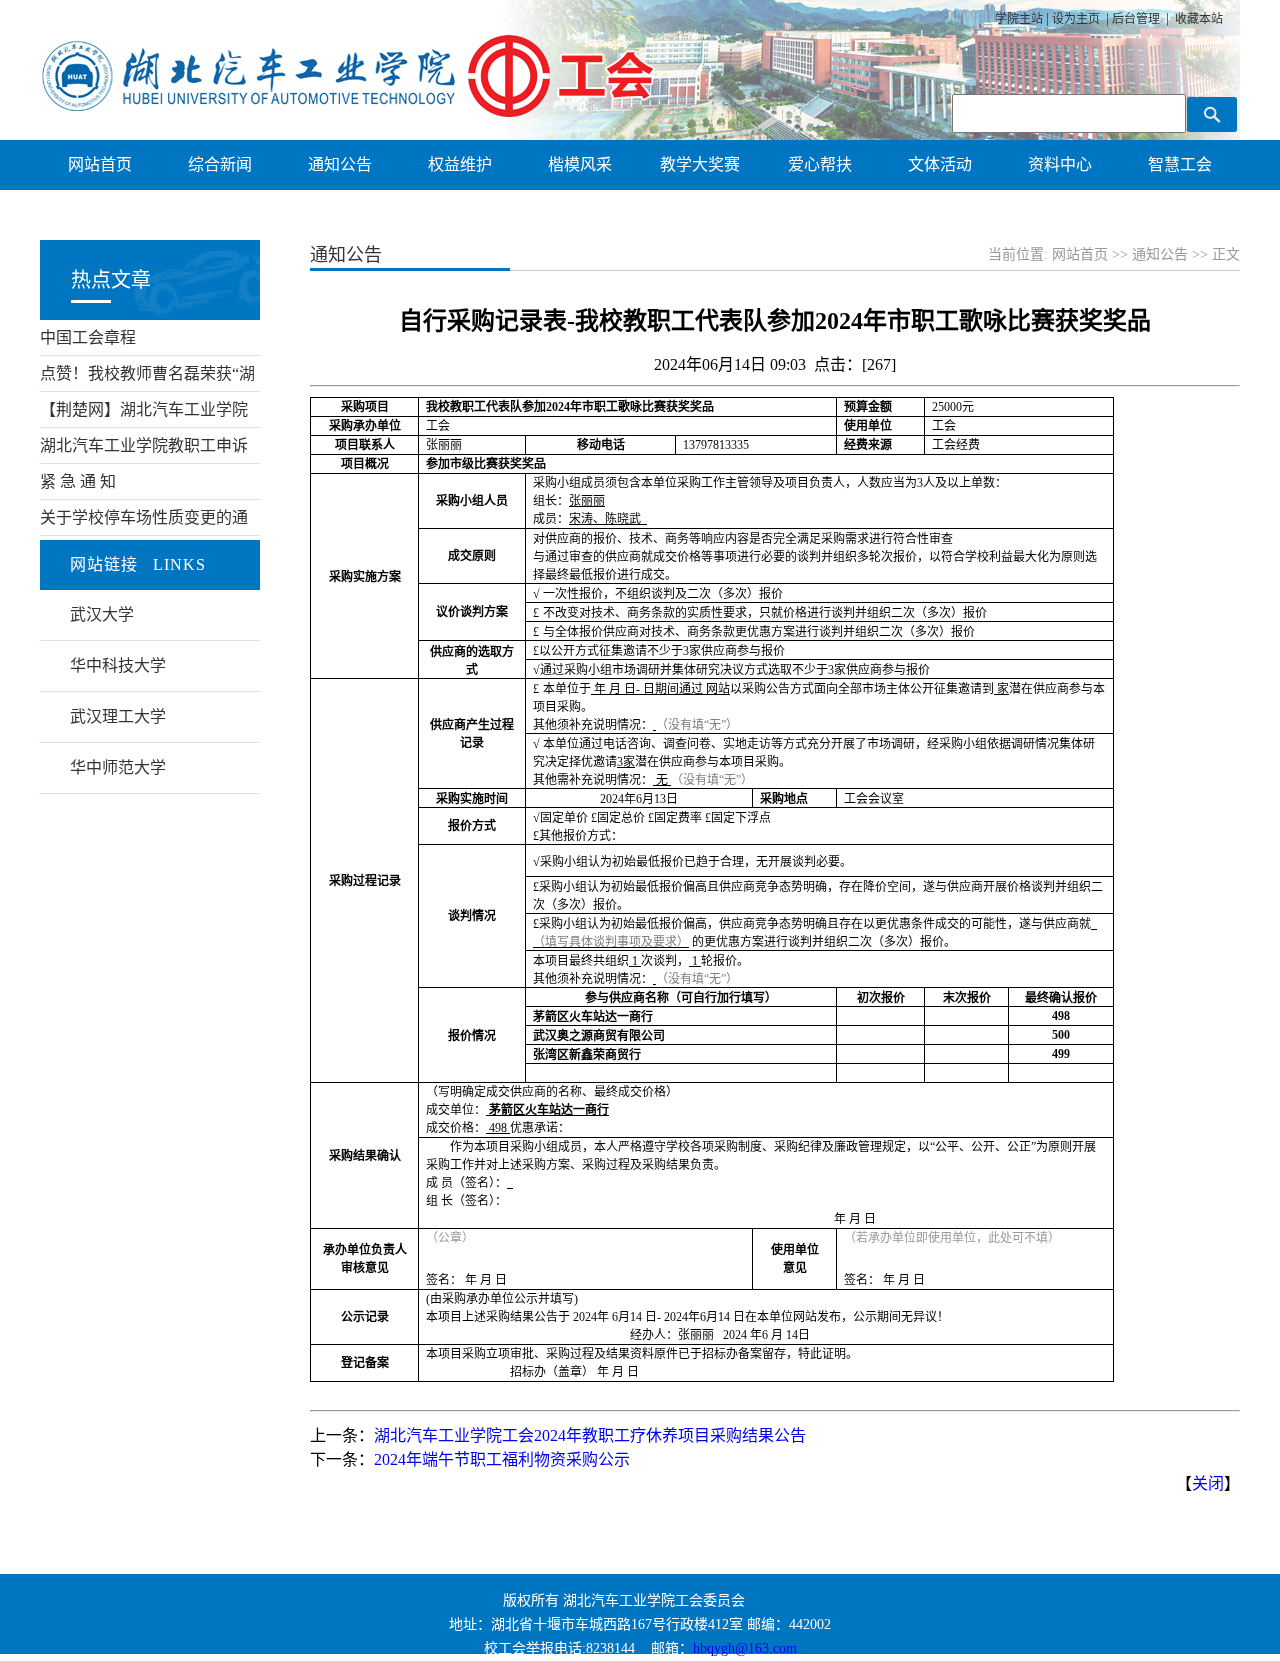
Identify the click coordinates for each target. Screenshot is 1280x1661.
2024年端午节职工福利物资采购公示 (502, 1459)
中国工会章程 (88, 337)
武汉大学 (102, 614)
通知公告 (1160, 254)
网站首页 (1080, 254)
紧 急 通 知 (78, 481)
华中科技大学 (118, 665)
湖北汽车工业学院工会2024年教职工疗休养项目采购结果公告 (590, 1435)
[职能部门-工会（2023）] (348, 111)
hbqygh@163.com (745, 1648)
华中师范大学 (118, 767)
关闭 (1208, 1483)
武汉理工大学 (118, 716)
